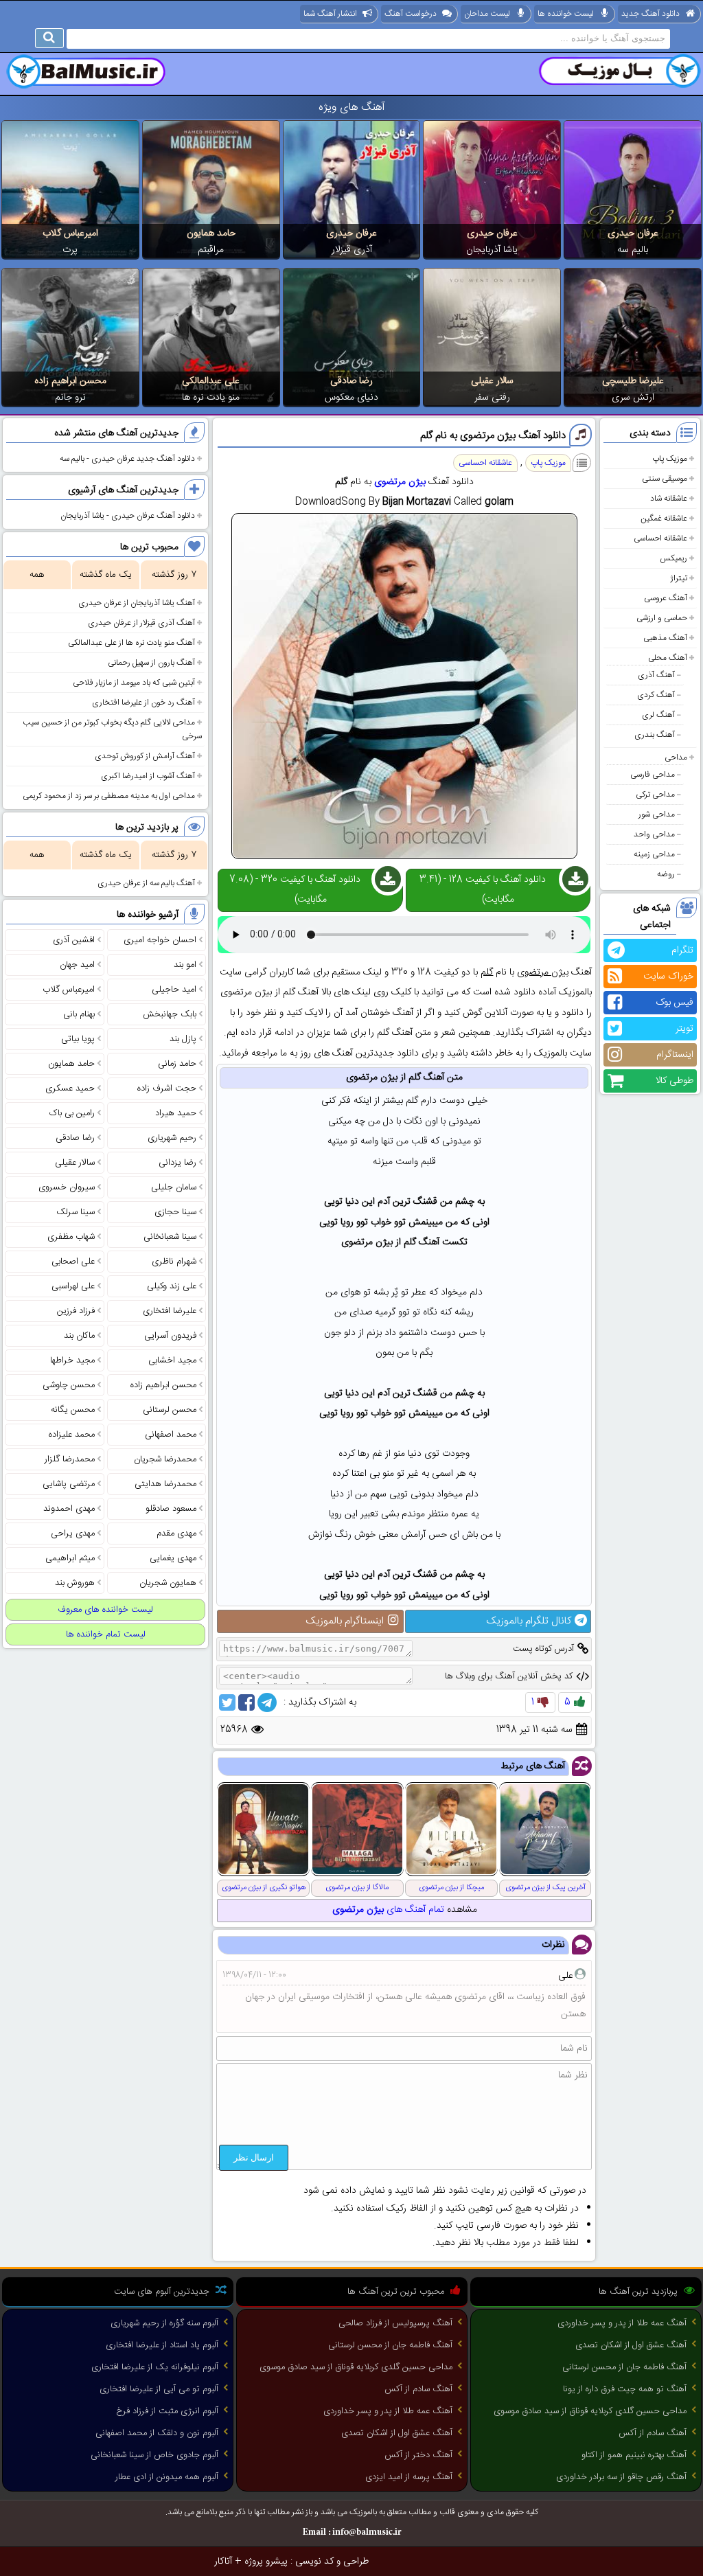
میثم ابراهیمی (70, 1558)
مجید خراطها (72, 1360)
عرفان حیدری (633, 233)
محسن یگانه (73, 1410)
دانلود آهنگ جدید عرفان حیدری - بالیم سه (127, 459)
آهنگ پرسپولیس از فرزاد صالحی (395, 2323)
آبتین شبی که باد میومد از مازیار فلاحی (134, 683)
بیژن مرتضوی (400, 482)
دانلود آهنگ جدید (650, 14)
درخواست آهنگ (411, 14)
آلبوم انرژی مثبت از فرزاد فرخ (167, 2411)
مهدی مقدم (176, 1534)
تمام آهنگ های (388, 1910)
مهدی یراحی (73, 1534)
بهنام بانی (79, 1014)
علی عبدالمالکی (211, 381)
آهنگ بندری (655, 735)
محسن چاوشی (69, 1385)
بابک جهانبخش (170, 1014)
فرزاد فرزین (76, 1311)
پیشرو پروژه (266, 2562)
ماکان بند (79, 1336)
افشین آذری (74, 940)
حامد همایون (211, 233)
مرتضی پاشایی (69, 1484)
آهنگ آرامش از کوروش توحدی (145, 756)
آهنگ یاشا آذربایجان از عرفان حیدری (137, 603)
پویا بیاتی (78, 1039)
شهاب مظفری (71, 1237)
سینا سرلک (76, 1212)
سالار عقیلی (492, 381)
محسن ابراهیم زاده (70, 381)
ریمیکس (673, 558)
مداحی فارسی (653, 775)
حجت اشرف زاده (167, 1088)
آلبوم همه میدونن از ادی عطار (167, 2477)
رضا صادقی (351, 381)
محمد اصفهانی (171, 1435)
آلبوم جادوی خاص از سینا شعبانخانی (154, 2455)
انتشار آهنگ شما (330, 14)
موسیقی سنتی (665, 479)
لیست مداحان (487, 14)
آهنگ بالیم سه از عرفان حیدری (146, 883)
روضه (666, 874)
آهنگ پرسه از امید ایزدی (409, 2477)
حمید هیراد (176, 1113)
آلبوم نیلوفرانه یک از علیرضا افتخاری (155, 2367)
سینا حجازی (175, 1212)
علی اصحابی (73, 1262)
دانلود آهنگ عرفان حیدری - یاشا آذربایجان (128, 516)
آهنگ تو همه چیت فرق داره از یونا (625, 2389)
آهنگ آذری (656, 675)
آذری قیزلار (352, 250)
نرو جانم (70, 398)
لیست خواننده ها (566, 14)
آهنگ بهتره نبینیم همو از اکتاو (634, 2455)
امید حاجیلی (174, 990)
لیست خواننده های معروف (105, 1610)
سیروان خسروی (67, 1187)
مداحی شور (657, 814)
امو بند (185, 965)
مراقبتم (211, 250)
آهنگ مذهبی (665, 638)
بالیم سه (633, 250)
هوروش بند (75, 1583)
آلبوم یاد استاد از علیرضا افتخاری (162, 2345)
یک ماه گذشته (106, 575)
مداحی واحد (654, 834)
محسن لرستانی (170, 1410)
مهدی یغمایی (173, 1558)
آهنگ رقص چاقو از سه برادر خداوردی (621, 2477)
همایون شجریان (168, 1583)
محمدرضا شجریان (165, 1459)
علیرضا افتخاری (170, 1311)
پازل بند (183, 1039)
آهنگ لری (658, 715)
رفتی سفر (492, 398)
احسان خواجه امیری (160, 940)
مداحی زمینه (654, 854)
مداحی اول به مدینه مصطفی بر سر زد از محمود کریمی (109, 796)
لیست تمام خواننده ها (106, 1634)
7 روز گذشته (174, 575)
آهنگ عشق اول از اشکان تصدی (631, 2345)
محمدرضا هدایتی (165, 1484)
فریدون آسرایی (170, 1336)
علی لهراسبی (73, 1286)
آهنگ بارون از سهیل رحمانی (151, 663)
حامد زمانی (177, 1064)
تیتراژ (679, 578)
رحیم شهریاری (172, 1138)
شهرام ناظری (174, 1262)
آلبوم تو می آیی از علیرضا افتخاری (159, 2389)
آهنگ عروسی (666, 598)
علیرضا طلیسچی (633, 381)
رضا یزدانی (177, 1163)
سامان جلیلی (174, 1187)
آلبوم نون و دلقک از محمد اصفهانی (157, 2433)
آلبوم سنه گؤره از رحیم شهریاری (164, 2323)
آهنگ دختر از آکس (418, 2455)
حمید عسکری (70, 1088)
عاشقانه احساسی (660, 538)
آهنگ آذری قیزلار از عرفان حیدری (141, 623)
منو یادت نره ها (211, 398)
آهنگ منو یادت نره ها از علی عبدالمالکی (131, 643)
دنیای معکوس (351, 398)
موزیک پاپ (670, 459)
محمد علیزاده (72, 1435)
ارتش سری (633, 398)
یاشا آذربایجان (492, 250)
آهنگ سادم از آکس (653, 2433)
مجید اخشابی (172, 1360)
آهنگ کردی (656, 695)
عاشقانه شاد (669, 499)
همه (37, 575)
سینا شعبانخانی (170, 1237)
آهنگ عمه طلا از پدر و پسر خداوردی (622, 2323)
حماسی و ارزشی (662, 618)
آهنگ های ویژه (352, 107)
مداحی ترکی (655, 795)
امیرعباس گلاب (70, 233)
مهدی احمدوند (69, 1509)
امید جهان (77, 965)
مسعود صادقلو (171, 1509)
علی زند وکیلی (172, 1286)
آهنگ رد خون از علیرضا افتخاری (143, 703)
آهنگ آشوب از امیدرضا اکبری (148, 776)
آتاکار (223, 2562)
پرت (70, 250)
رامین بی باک (72, 1113)
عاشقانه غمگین (664, 518)
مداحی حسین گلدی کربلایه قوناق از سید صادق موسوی (590, 2411)
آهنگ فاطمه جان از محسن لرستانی (624, 2367)
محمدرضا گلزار (70, 1459)
